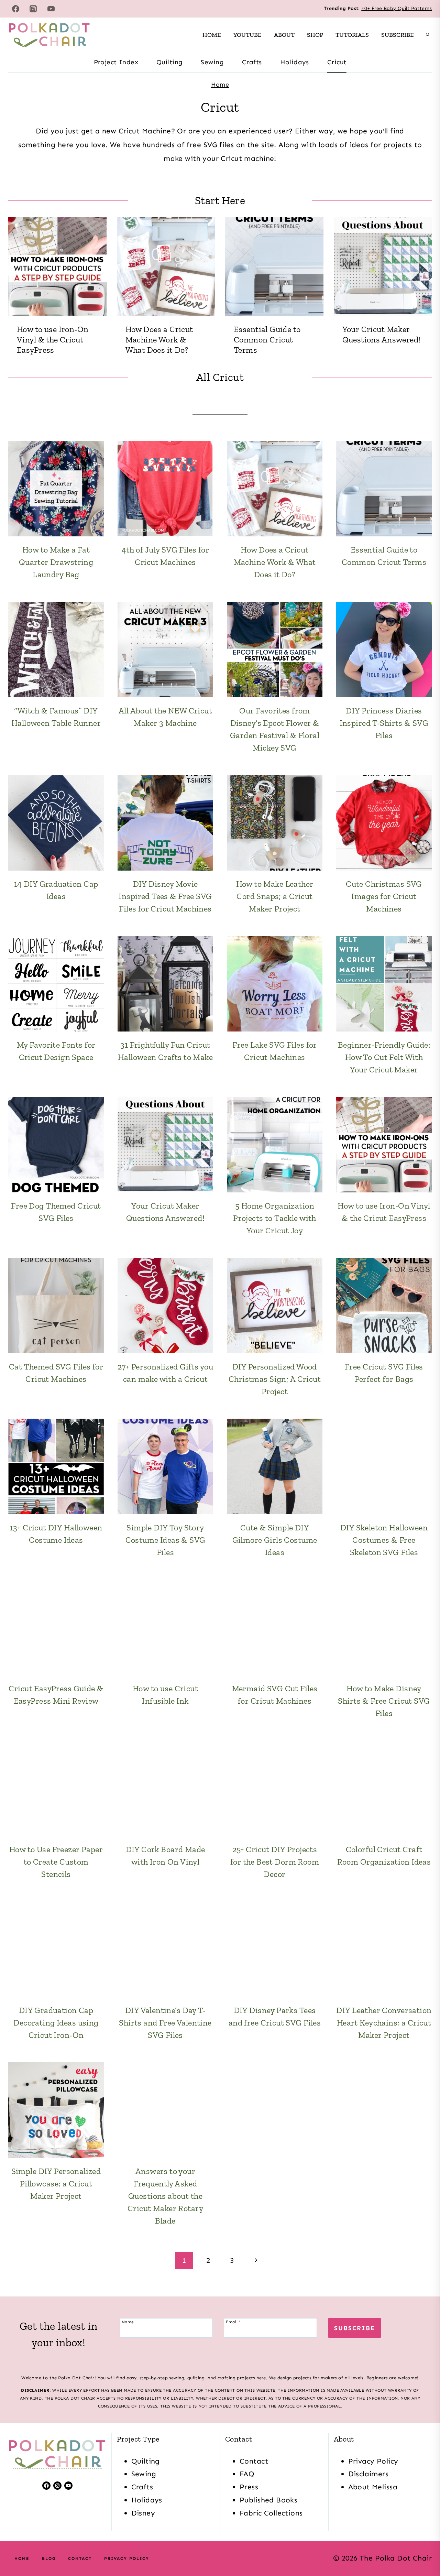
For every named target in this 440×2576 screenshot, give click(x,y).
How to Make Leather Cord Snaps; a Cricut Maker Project (275, 896)
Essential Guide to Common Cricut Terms (267, 340)
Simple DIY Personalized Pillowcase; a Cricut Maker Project (56, 2184)
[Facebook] (15, 9)
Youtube (247, 35)
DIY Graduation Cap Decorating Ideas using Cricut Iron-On (56, 2023)
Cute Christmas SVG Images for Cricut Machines (384, 896)
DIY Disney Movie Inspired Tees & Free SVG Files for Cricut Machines (165, 896)
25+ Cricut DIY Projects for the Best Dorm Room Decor (275, 1862)
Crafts (252, 62)
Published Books (268, 2500)
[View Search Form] (428, 35)
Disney (143, 2513)
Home (212, 35)
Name (128, 2322)
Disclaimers (368, 2474)
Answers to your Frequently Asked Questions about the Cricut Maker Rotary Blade (165, 2196)
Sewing (212, 62)
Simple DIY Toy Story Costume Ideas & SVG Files (166, 1540)
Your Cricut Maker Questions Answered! (382, 334)
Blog (49, 2558)
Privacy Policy (373, 2461)
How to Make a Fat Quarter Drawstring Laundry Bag (56, 562)
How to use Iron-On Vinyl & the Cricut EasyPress (53, 340)
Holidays (295, 62)
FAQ (247, 2474)
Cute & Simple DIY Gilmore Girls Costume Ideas (275, 1540)
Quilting (169, 62)
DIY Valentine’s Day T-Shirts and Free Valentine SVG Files (165, 2023)
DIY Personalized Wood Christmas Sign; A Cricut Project (275, 1379)
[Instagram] (33, 9)
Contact (254, 2461)
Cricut (337, 62)
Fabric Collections (271, 2513)
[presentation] (57, 266)
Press (249, 2487)
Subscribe (398, 35)
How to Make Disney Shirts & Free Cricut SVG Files (384, 1701)
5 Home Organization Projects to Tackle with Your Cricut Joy (275, 1218)
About (284, 35)
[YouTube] (51, 9)
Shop (315, 35)
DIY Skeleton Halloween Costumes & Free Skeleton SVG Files (384, 1540)
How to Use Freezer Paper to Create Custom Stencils (56, 1862)
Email (233, 2322)
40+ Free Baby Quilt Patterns (397, 8)
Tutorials (352, 35)
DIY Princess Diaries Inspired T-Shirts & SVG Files (384, 723)
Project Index (116, 62)
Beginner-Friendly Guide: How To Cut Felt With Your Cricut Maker (384, 1057)
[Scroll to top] (422, 2548)
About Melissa (373, 2487)
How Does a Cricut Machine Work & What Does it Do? (159, 340)
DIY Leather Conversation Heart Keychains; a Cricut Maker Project (384, 2023)
